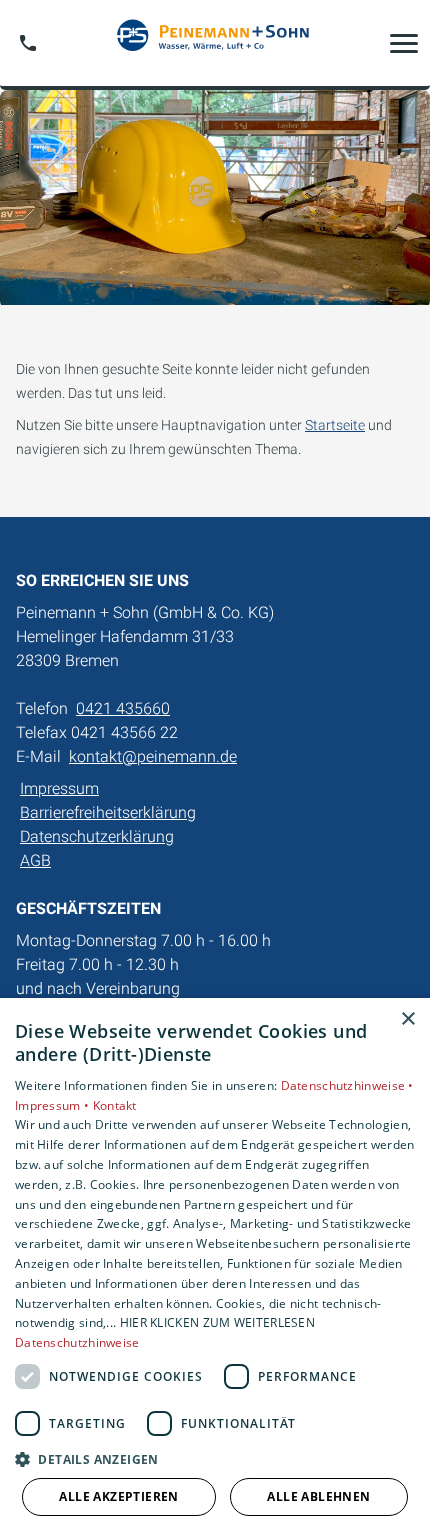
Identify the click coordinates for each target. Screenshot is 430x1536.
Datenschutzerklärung (97, 836)
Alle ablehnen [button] (318, 1496)
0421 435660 (123, 708)
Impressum (59, 788)
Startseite (335, 425)
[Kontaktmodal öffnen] (28, 43)
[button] (404, 43)
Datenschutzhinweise (77, 1342)
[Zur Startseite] (215, 43)
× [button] (407, 1019)
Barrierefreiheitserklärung (108, 812)
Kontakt (115, 1105)
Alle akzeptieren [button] (118, 1496)
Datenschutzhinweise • (347, 1085)
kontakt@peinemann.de (153, 756)
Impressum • (54, 1105)
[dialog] (215, 1267)
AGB (35, 860)
